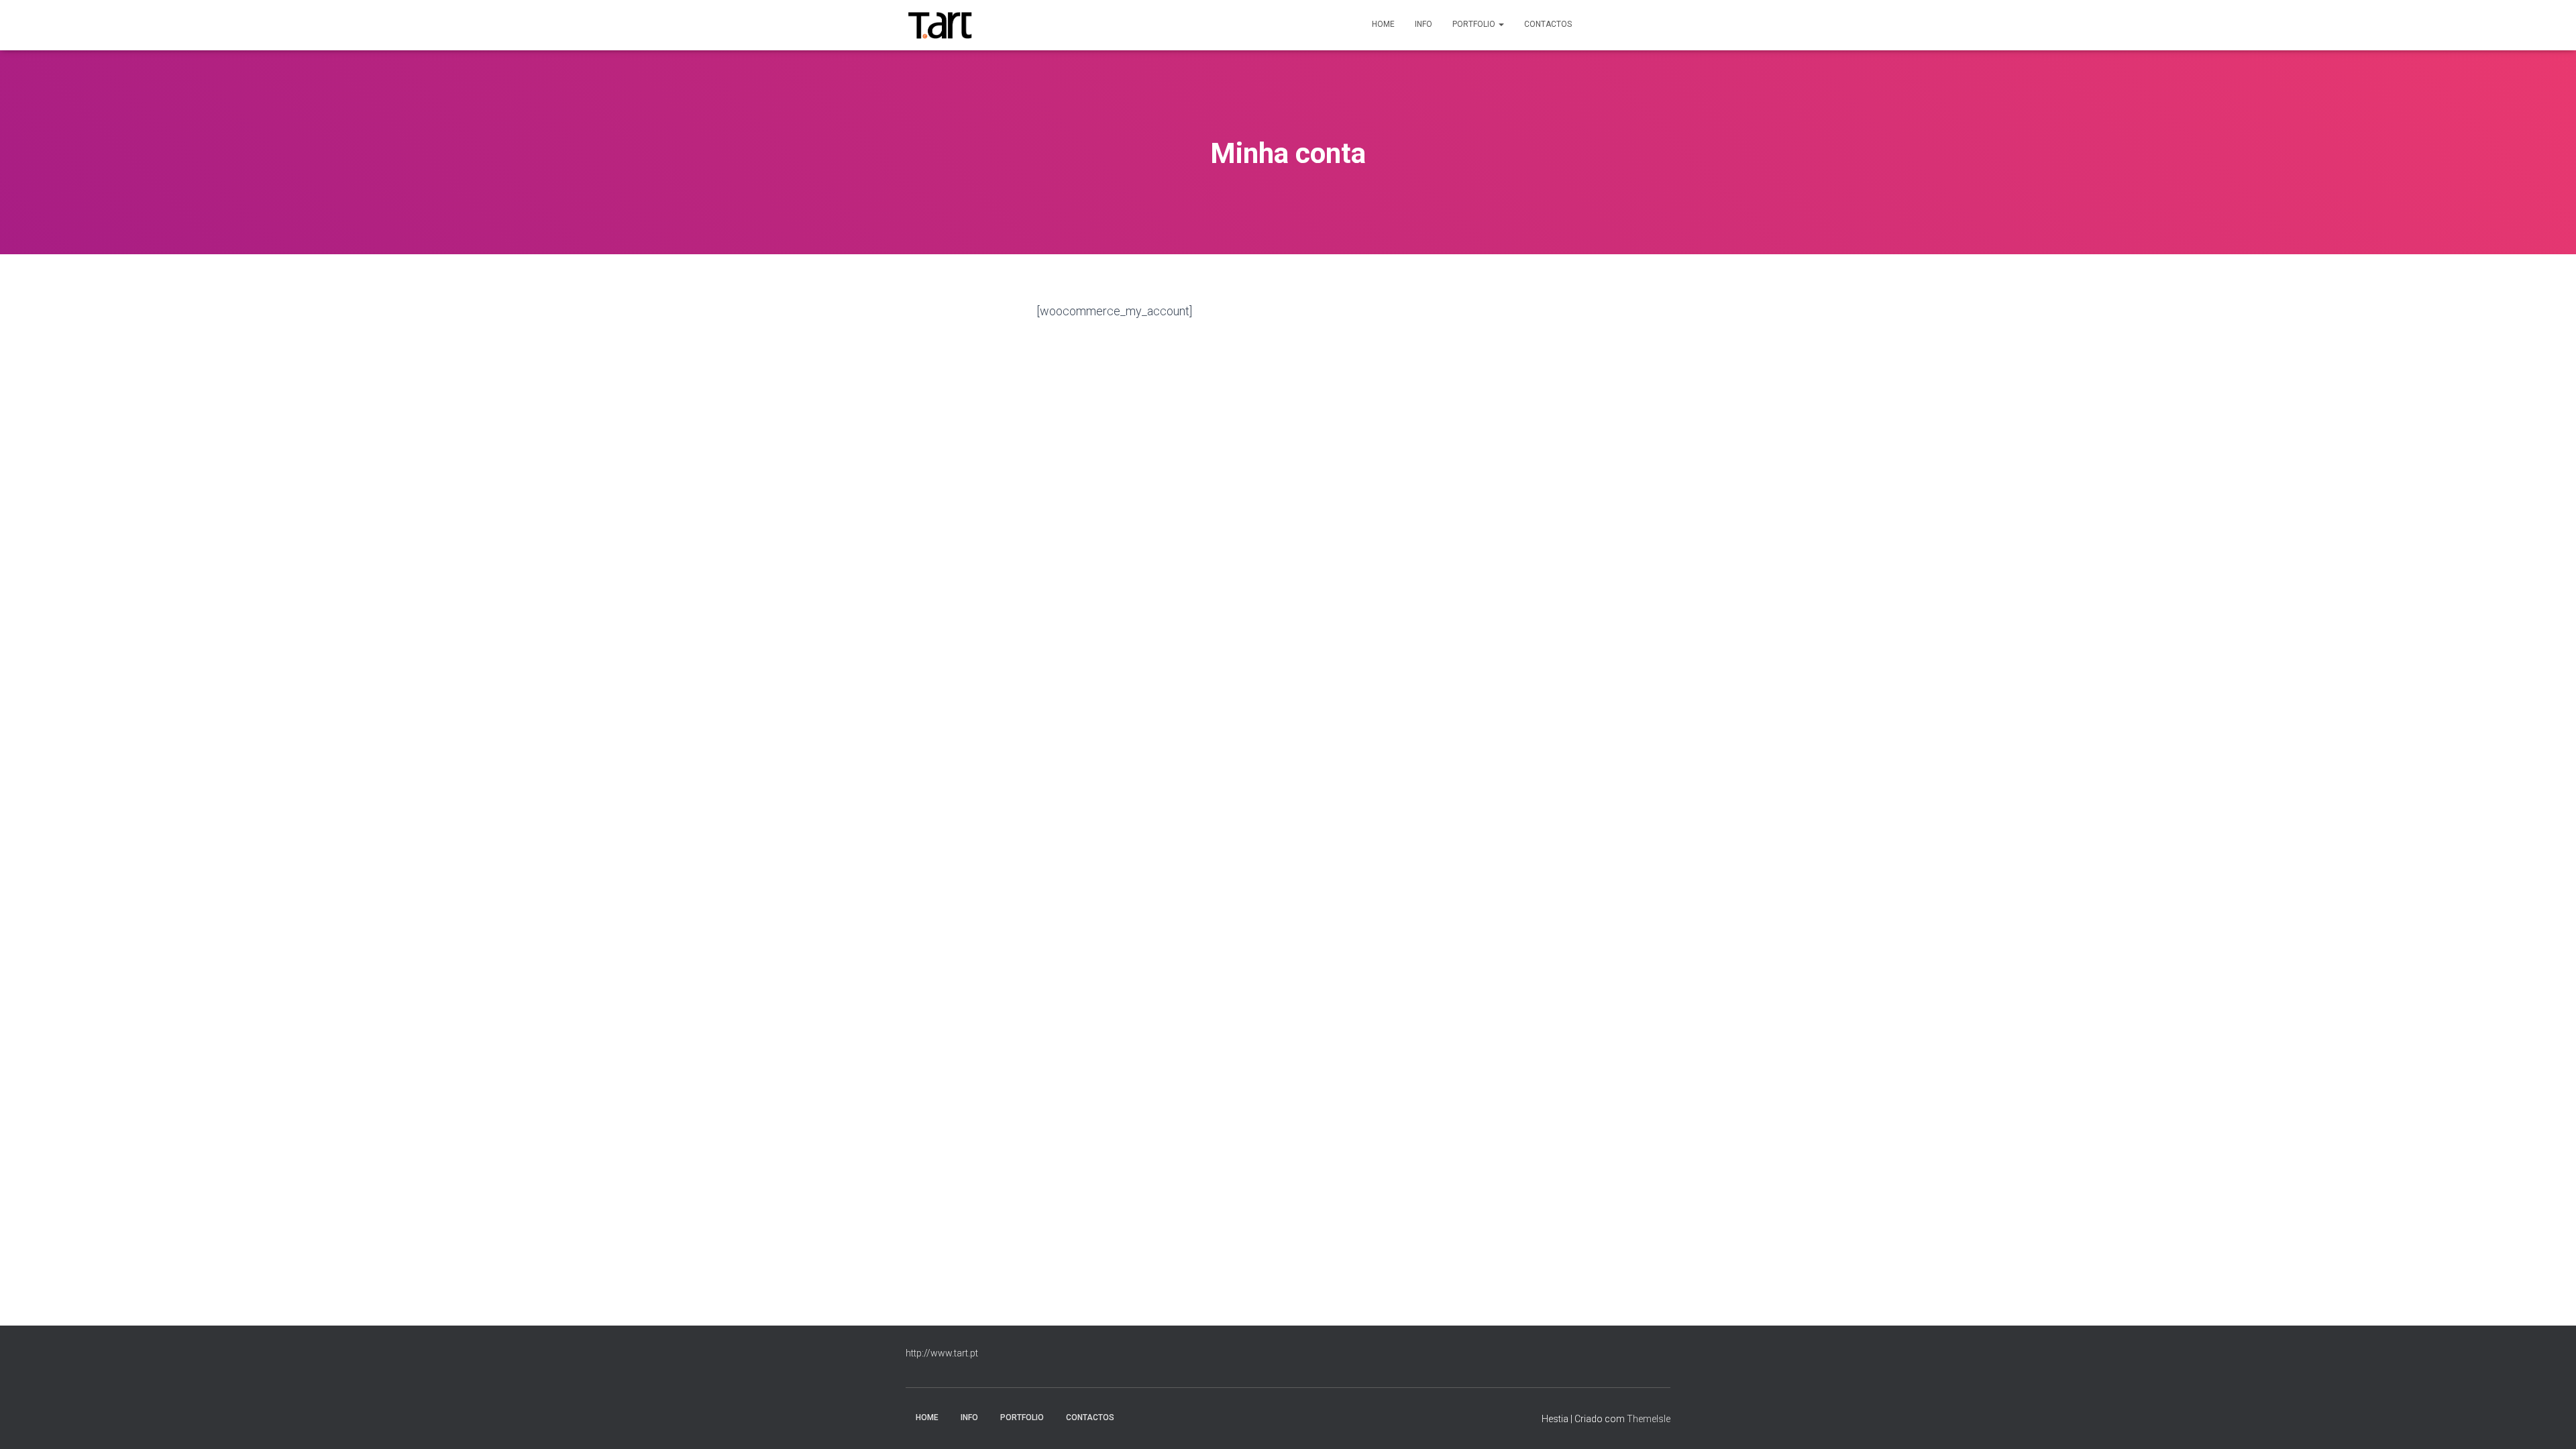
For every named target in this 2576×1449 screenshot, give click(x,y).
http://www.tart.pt (942, 1353)
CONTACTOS (1548, 24)
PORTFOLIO (1475, 24)
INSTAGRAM (1648, 25)
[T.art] (940, 25)
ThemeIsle (1649, 1419)
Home (1383, 24)
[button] (1501, 24)
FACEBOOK (1604, 25)
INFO (1424, 24)
